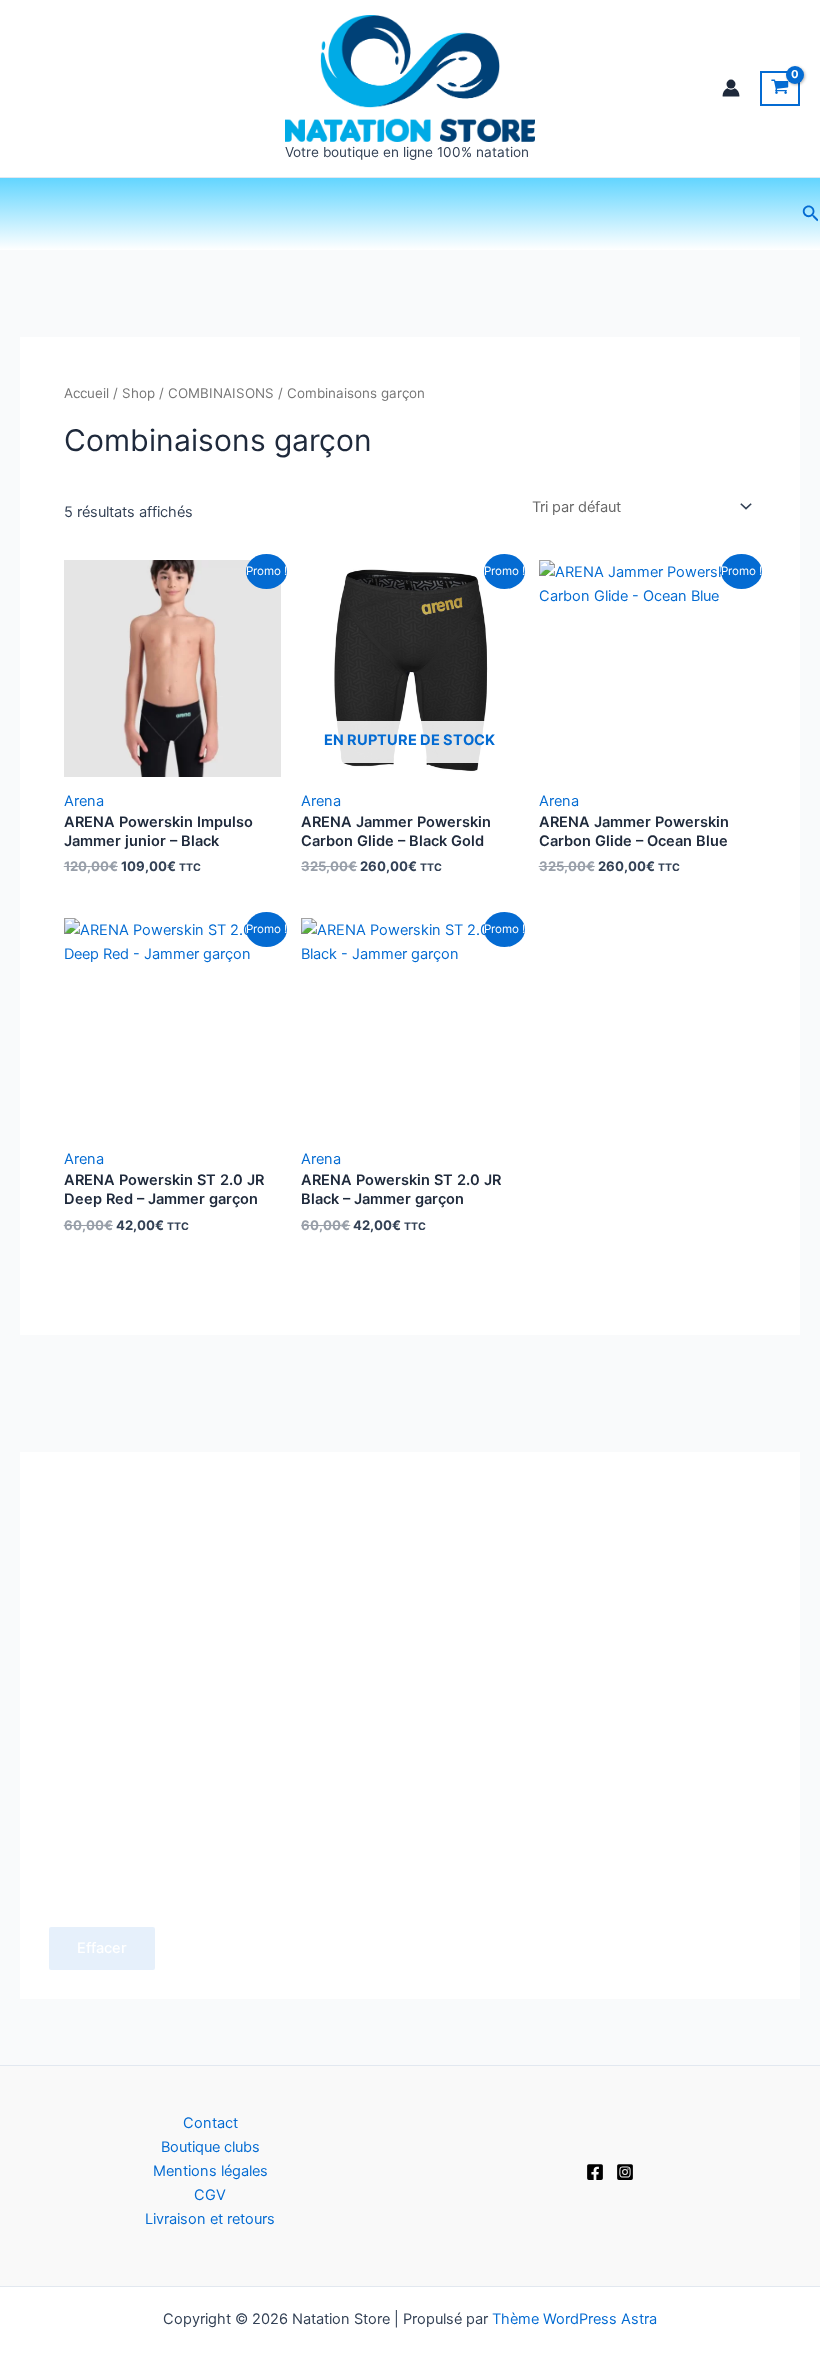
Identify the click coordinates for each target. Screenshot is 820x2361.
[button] (811, 213)
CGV (210, 2195)
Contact (210, 2123)
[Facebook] (595, 2172)
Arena (84, 801)
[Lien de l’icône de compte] (731, 88)
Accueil (86, 393)
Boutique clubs (210, 2147)
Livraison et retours (210, 2219)
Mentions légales (210, 2171)
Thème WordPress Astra (574, 2319)
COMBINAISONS (221, 393)
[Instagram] (625, 2172)
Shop (138, 393)
